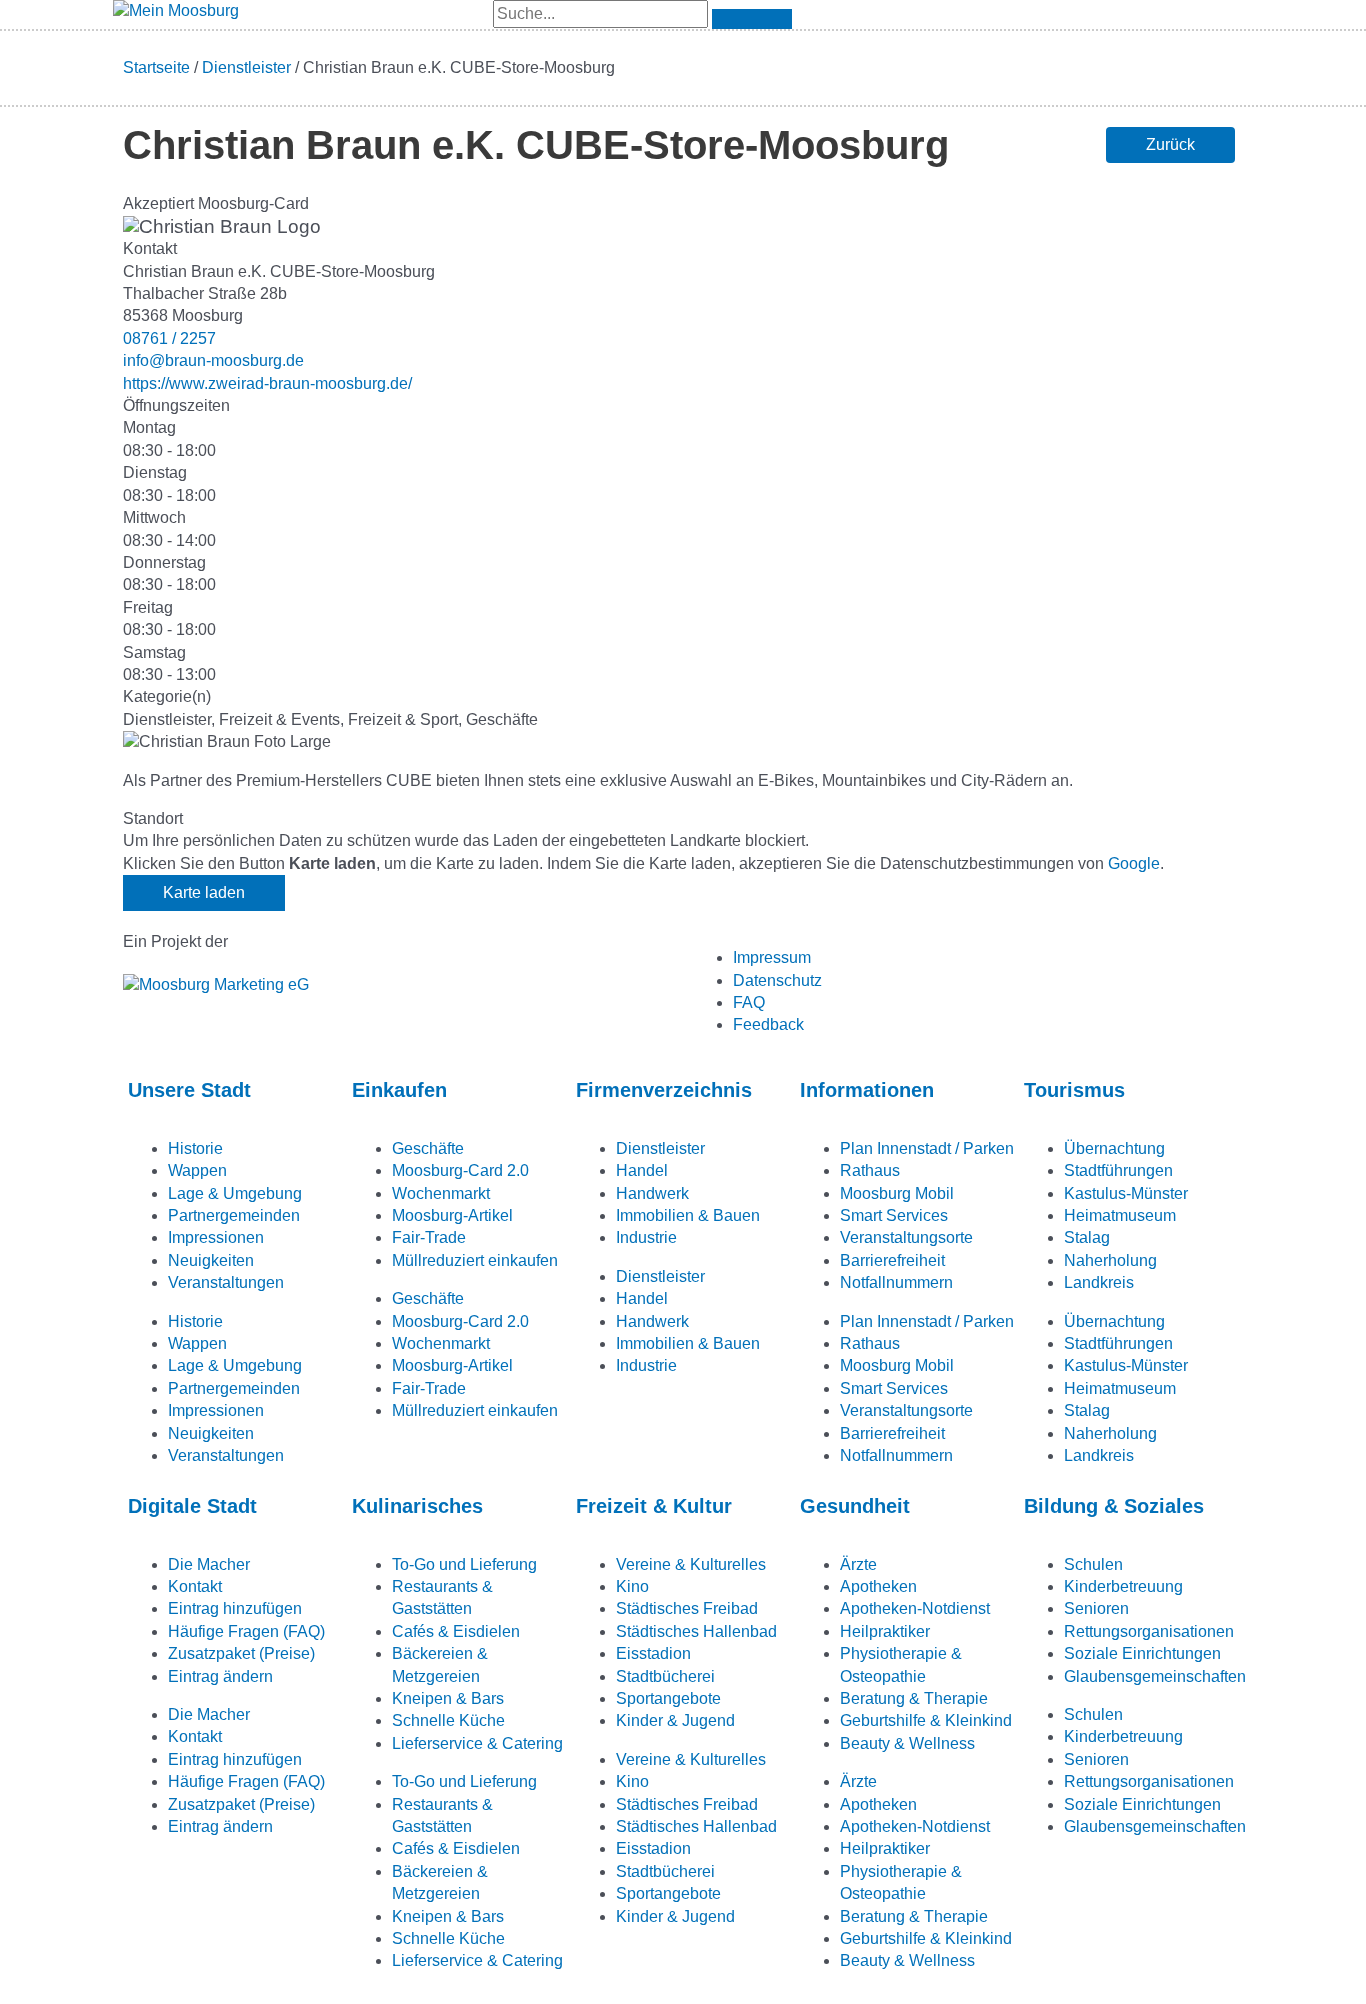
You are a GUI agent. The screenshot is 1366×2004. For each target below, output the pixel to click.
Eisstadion (653, 1653)
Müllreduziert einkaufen (475, 1260)
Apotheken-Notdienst (915, 1608)
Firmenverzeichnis (664, 1090)
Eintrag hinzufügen (235, 1608)
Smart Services (894, 1215)
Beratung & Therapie (914, 1698)
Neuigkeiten (211, 1260)
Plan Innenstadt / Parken (927, 1148)
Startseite (156, 67)
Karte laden (204, 892)
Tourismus (1074, 1090)
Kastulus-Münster (1126, 1193)
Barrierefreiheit (892, 1260)
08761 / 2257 (169, 338)
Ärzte (858, 1564)
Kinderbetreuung (1123, 1586)
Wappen (197, 1170)
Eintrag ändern (220, 1676)
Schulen (1093, 1564)
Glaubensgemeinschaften (1155, 1676)
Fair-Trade (429, 1237)
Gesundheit (855, 1506)
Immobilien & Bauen (688, 1215)
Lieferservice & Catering (477, 1743)
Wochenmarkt (441, 1193)
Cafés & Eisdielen (456, 1631)
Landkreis (1099, 1282)
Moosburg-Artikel (452, 1215)
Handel (642, 1170)
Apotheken (878, 1586)
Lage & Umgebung (235, 1193)
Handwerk (652, 1193)
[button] (1170, 145)
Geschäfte (428, 1148)
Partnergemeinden (234, 1215)
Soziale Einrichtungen (1142, 1653)
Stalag (1087, 1237)
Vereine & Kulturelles (691, 1564)
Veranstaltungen (226, 1282)
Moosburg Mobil (897, 1193)
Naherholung (1110, 1260)
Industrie (646, 1237)
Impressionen (216, 1237)
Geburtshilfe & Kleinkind (926, 1720)
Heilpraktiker (885, 1631)
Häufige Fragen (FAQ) (246, 1631)
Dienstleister (246, 67)
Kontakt (195, 1586)
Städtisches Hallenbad (696, 1631)
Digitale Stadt (192, 1506)
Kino (632, 1586)
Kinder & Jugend (675, 1720)
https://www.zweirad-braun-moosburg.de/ (267, 383)
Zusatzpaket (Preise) (241, 1653)
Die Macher (209, 1564)
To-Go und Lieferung (464, 1564)
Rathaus (870, 1170)
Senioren (1096, 1608)
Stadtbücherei (665, 1676)
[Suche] (752, 19)
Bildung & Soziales (1114, 1506)
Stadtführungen (1118, 1170)
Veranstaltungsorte (906, 1237)
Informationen (867, 1090)
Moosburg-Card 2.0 (460, 1170)
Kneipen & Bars (448, 1698)
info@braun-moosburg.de (213, 360)
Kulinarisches (417, 1506)
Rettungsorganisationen (1149, 1631)
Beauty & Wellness (907, 1743)
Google (1134, 863)
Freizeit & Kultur (654, 1506)
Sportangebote (668, 1698)
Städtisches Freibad (687, 1608)
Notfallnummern (896, 1282)
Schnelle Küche (448, 1720)
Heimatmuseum (1120, 1215)
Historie (195, 1148)
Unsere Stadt (189, 1090)
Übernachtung (1114, 1148)
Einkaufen (399, 1090)
